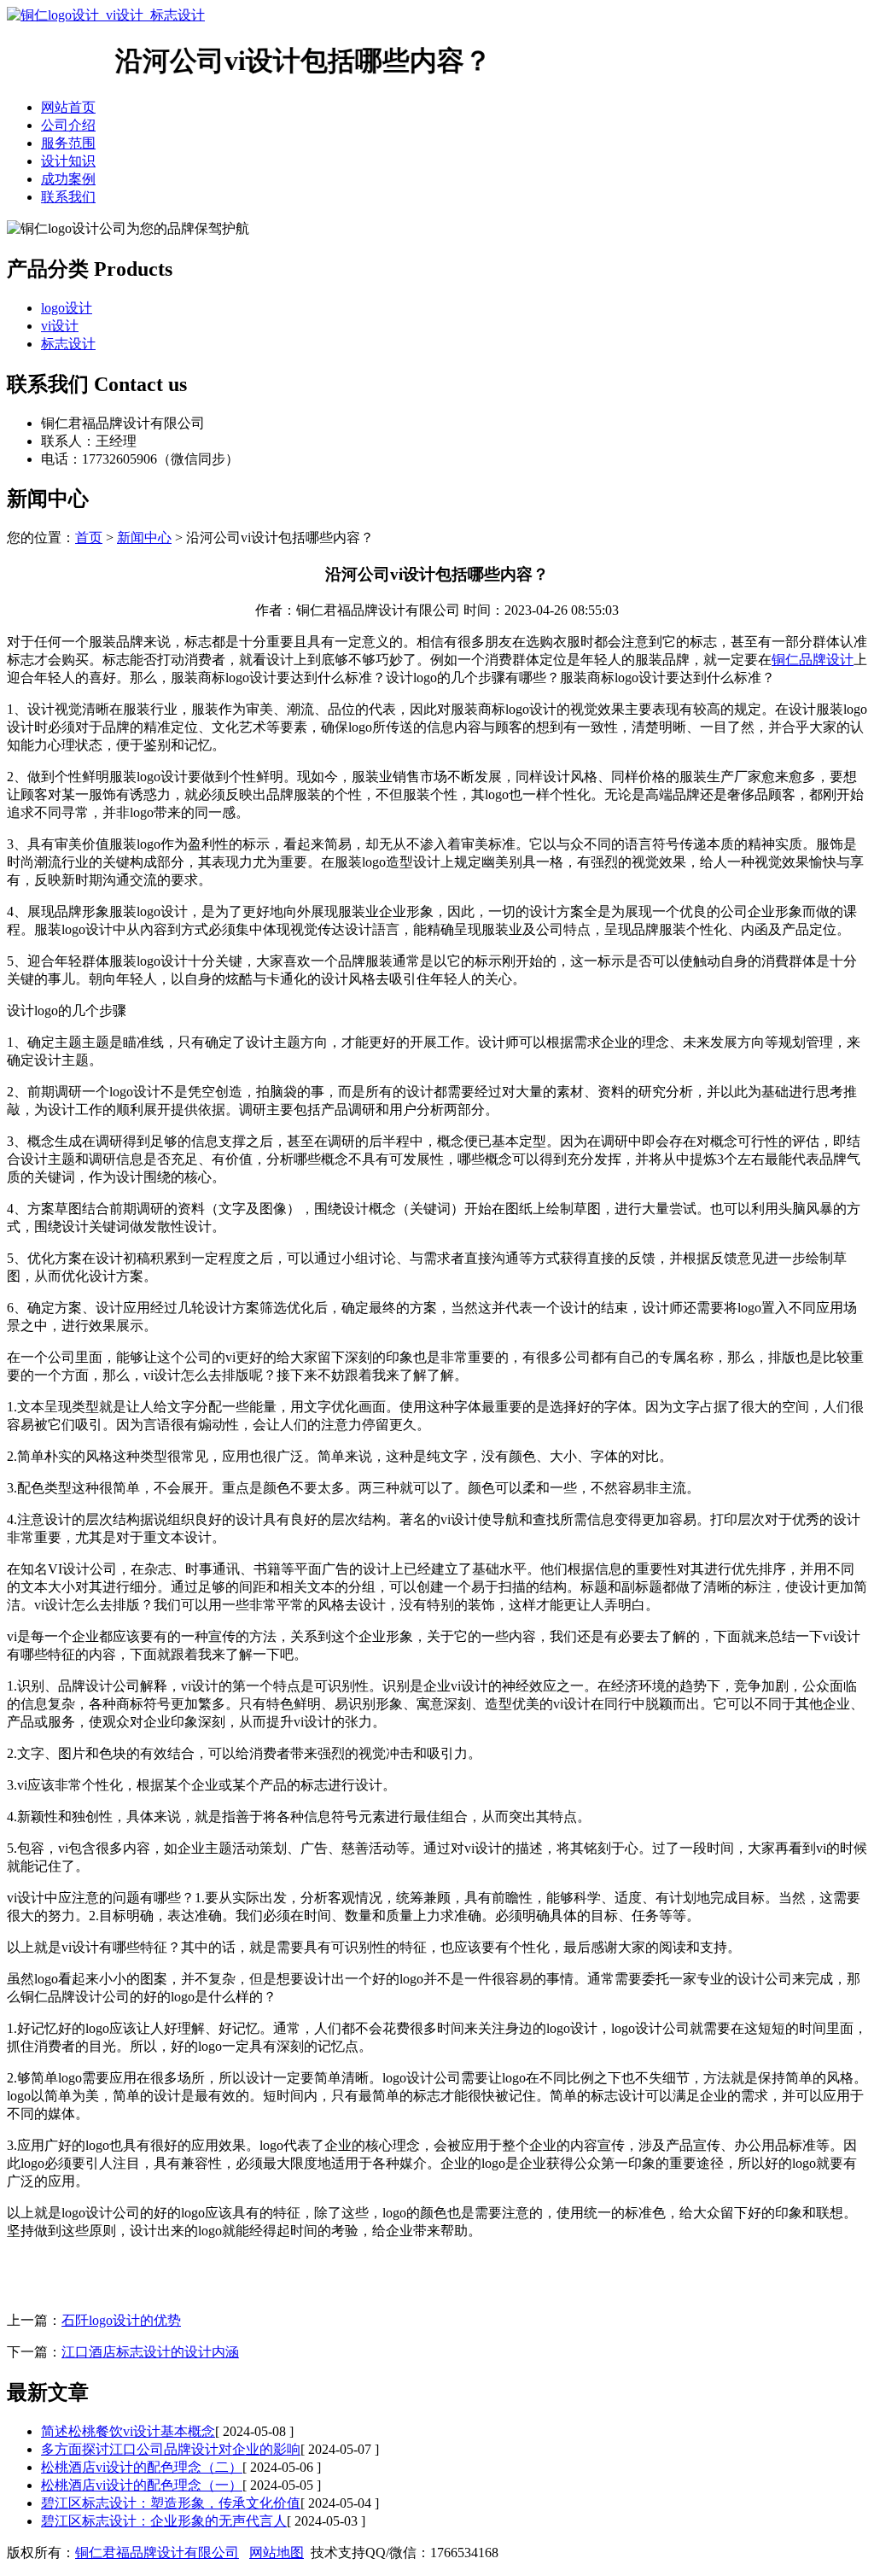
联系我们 (68, 197)
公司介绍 (68, 125)
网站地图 (277, 2553)
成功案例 (68, 179)
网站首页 (68, 107)
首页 (89, 537)
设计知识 (68, 161)
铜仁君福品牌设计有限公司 (157, 2553)
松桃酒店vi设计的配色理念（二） (142, 2467)
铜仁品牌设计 (813, 660)
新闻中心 (144, 537)
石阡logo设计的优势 (121, 2320)
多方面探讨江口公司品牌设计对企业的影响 (171, 2449)
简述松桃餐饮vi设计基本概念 (128, 2431)
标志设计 (68, 344)
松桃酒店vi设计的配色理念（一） (142, 2485)
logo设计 (67, 308)
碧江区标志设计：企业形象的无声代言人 (164, 2521)
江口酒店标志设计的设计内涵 (150, 2352)
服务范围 (68, 143)
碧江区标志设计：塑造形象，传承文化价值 (171, 2503)
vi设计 (60, 326)
